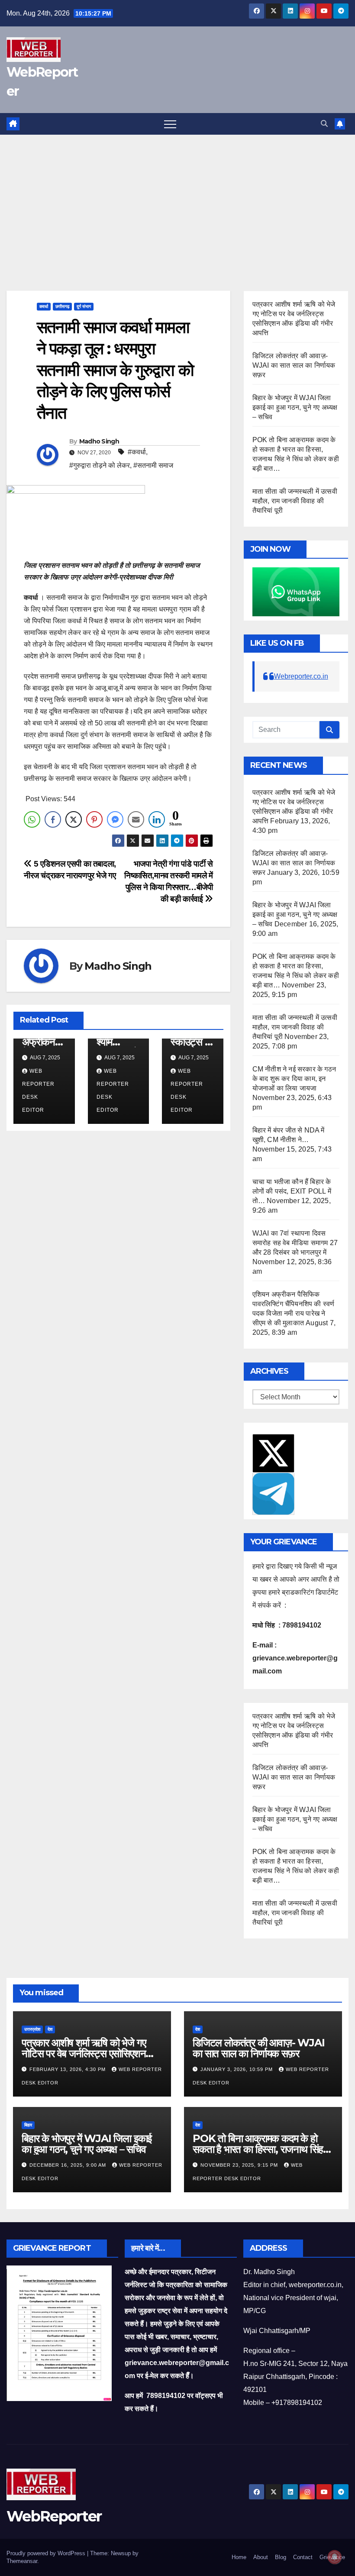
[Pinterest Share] (94, 819)
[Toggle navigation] (170, 124)
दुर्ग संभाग (84, 306)
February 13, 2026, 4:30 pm (68, 2069)
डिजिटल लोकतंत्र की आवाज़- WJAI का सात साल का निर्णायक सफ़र (294, 365)
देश (50, 2029)
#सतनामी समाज (153, 465)
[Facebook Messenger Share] (115, 819)
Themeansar (22, 2561)
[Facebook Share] (53, 819)
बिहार (28, 2125)
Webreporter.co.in (301, 676)
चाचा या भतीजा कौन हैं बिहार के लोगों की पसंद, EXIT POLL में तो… (292, 1191)
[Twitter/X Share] (74, 819)
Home (239, 2557)
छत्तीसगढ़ (62, 306)
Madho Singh (99, 441)
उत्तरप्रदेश (32, 2029)
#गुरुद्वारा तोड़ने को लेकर (100, 465)
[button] (324, 124)
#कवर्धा (137, 452)
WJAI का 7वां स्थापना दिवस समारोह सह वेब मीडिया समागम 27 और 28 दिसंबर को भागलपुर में (295, 1243)
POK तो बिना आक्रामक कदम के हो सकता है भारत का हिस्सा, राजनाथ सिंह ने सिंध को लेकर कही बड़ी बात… (262, 2149)
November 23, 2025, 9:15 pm (240, 2165)
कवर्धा (44, 306)
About (261, 2557)
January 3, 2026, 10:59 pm (237, 2069)
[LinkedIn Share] (157, 819)
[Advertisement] (177, 200)
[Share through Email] (136, 819)
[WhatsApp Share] (32, 819)
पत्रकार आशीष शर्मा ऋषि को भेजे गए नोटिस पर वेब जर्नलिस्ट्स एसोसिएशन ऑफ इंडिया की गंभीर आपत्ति (84, 2053)
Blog (281, 2557)
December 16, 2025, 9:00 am (69, 2165)
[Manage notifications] (335, 2557)
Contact (303, 2557)
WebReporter (54, 2516)
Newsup (121, 2553)
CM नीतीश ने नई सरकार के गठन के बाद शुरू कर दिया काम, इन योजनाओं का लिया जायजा (294, 1079)
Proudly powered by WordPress (47, 2553)
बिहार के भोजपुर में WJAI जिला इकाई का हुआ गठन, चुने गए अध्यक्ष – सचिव (295, 407)
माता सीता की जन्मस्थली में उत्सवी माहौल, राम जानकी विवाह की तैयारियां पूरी (295, 501)
